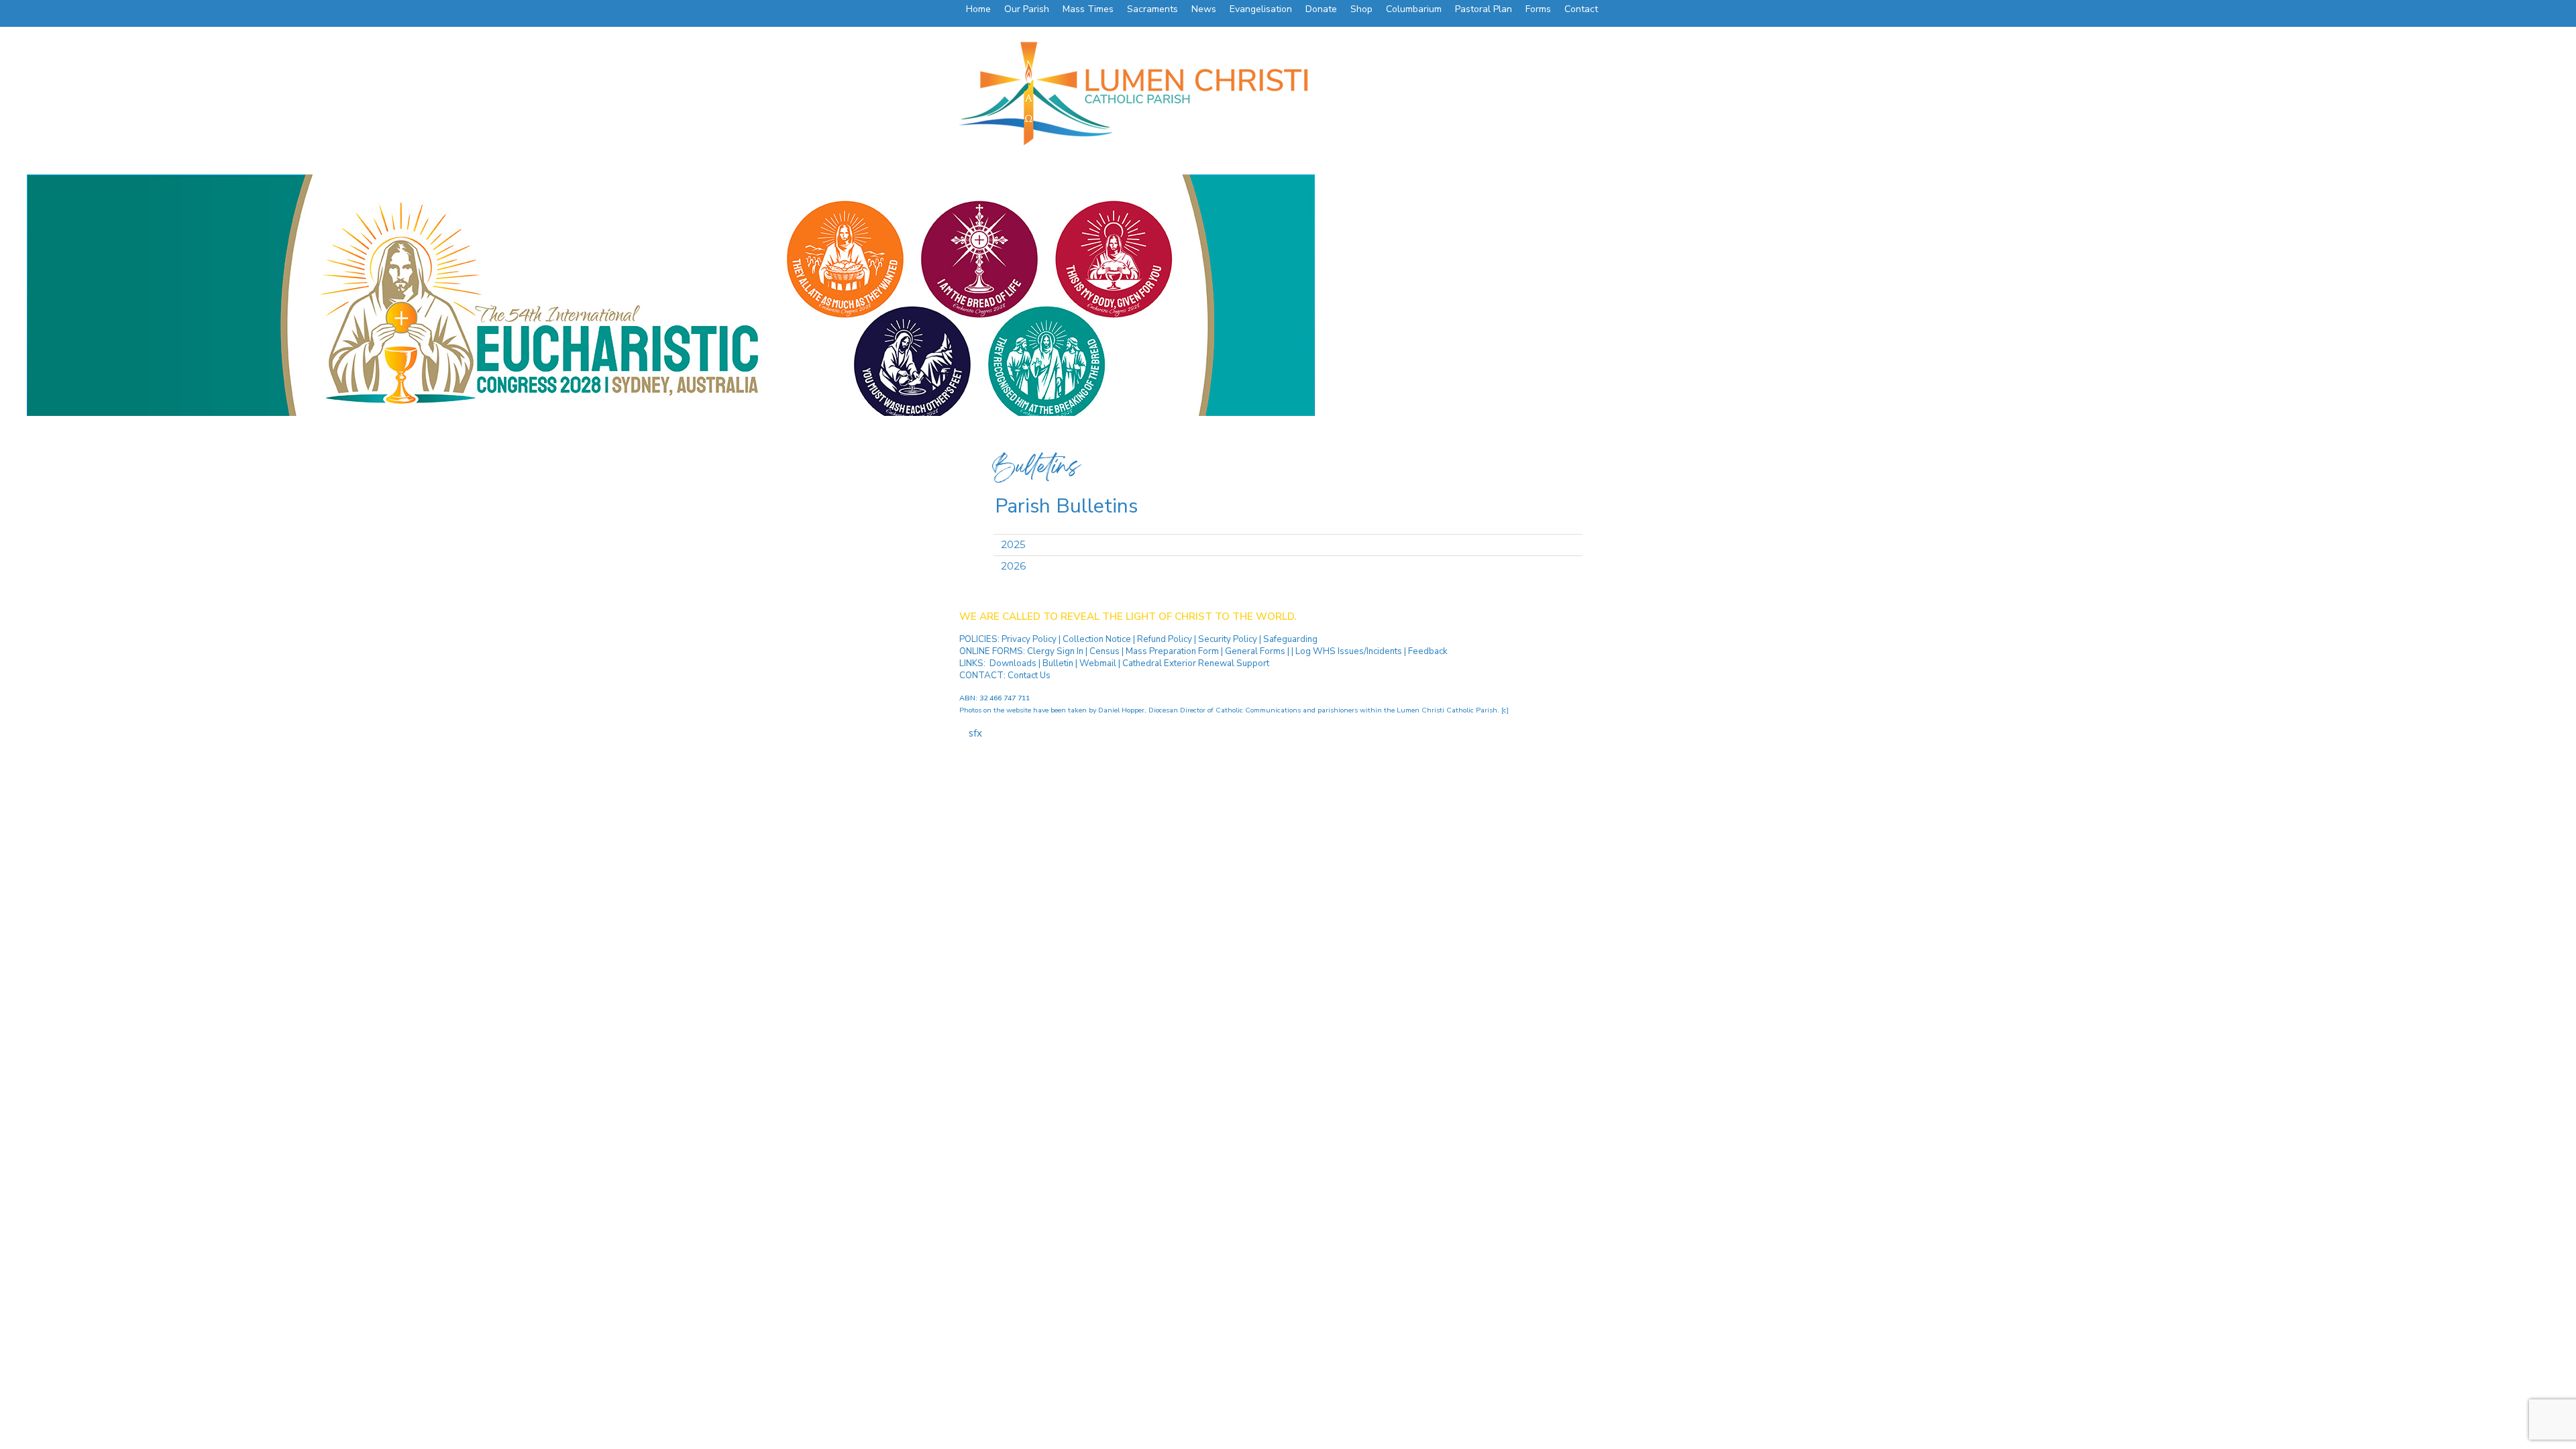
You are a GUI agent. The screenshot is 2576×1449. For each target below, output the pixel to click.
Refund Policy (1166, 639)
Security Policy (1227, 639)
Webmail (1098, 663)
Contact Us (1029, 676)
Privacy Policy (1030, 639)
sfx (975, 733)
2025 (1013, 544)
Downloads (1013, 663)
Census (1105, 651)
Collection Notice (1098, 639)
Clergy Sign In (1055, 651)
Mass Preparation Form (1172, 651)
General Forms (1255, 651)
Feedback (1428, 651)
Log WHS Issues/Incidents (1349, 651)
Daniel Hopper (1121, 710)
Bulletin (1058, 663)
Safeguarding (1290, 639)
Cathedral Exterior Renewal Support (1196, 663)
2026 (1013, 566)
